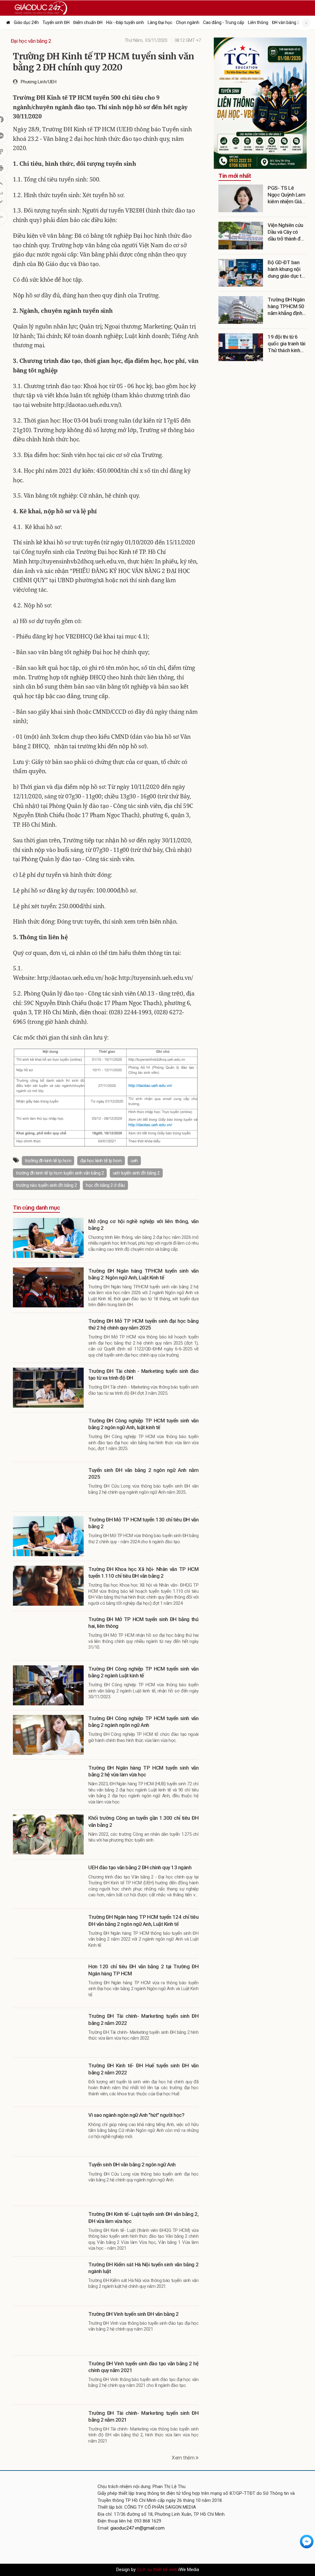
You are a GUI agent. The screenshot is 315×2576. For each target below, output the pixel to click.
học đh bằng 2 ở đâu (105, 1185)
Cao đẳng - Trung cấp (224, 22)
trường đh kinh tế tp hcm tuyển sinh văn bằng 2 (60, 1173)
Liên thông (258, 22)
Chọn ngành (188, 22)
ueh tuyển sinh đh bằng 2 (136, 1173)
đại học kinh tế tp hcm (101, 1161)
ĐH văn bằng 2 (286, 22)
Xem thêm (184, 2458)
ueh (134, 1161)
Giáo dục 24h (26, 22)
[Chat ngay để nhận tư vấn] (307, 2541)
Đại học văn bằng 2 (31, 41)
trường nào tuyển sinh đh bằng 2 (46, 1185)
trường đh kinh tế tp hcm (48, 1161)
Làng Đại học (160, 22)
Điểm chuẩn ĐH (88, 22)
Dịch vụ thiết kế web (157, 2570)
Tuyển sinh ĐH (56, 22)
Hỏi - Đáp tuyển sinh (125, 22)
